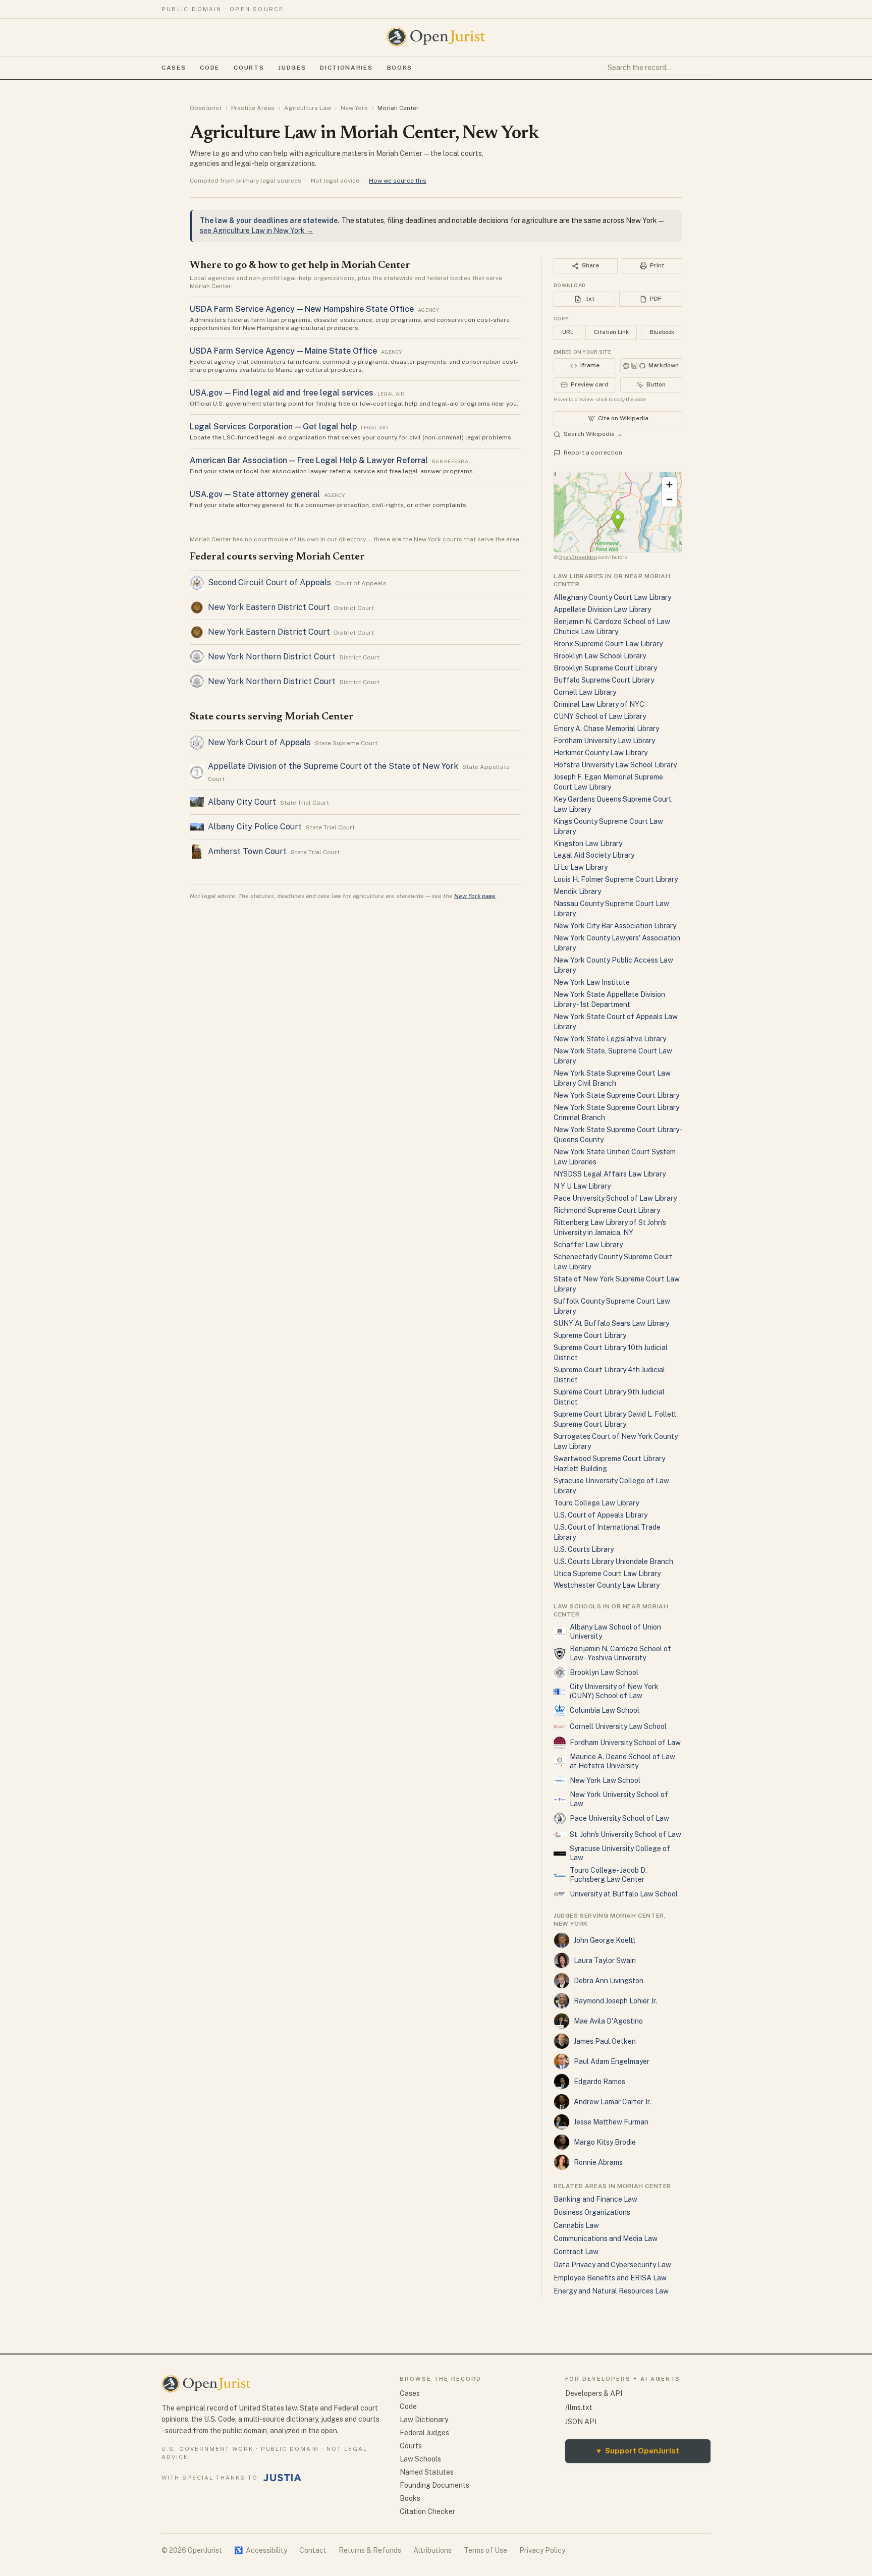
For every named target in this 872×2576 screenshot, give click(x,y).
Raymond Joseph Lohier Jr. (615, 2001)
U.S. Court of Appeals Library (601, 1515)
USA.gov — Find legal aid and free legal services (282, 393)
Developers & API (594, 2393)
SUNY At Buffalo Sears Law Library (611, 1323)
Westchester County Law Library (607, 1585)
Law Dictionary (424, 2420)
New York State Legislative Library (610, 1039)
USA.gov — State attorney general (255, 494)
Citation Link (611, 332)
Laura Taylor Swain (605, 1961)
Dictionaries (346, 68)
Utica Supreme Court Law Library (607, 1574)
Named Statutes (427, 2472)
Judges (292, 68)
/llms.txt (579, 2407)
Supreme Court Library (590, 1335)
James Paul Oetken (605, 2041)
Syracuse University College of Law (620, 1853)
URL (568, 332)
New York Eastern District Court (269, 607)
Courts (249, 68)
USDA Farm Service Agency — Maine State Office (283, 351)
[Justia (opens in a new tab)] (283, 2478)
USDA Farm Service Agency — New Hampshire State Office (302, 309)
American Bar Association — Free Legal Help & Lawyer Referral (309, 460)
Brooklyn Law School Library (600, 656)
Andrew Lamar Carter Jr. (612, 2102)
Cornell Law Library (585, 692)
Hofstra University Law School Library (615, 765)
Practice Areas (253, 108)
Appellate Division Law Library (602, 609)
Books (400, 68)
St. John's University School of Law (625, 1834)
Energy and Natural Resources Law (611, 2291)
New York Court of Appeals (259, 742)
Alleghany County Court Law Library (612, 597)
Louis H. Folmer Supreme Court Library (616, 879)
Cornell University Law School (618, 1726)
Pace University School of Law (619, 1818)
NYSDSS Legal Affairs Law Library (610, 1174)
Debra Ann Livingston (609, 1981)
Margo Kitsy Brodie (605, 2142)
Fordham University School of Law (625, 1743)
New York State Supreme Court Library (616, 1095)
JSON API (581, 2422)
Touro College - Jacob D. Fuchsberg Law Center (608, 1875)
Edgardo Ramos (599, 2082)
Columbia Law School (605, 1710)
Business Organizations (592, 2212)
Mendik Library (577, 891)
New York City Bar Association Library (615, 926)
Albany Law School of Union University (615, 1632)
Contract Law (576, 2252)
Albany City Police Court (255, 827)
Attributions (432, 2550)
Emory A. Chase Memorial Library (606, 729)
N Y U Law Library (582, 1186)
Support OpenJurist (638, 2451)
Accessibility (261, 2550)
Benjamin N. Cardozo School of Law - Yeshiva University (620, 1653)
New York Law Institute (592, 982)
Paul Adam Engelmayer (612, 2061)
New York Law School (605, 1780)
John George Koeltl (605, 1940)
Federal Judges (424, 2433)
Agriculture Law (308, 108)
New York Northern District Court (272, 657)
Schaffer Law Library (588, 1245)
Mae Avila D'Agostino (608, 2021)
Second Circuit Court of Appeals (269, 582)
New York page (475, 896)
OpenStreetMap (578, 557)
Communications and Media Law (606, 2238)
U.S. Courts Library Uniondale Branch (613, 1561)
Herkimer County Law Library (601, 753)
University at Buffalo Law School (624, 1894)
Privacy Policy (542, 2550)
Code (210, 68)
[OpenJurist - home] (436, 37)
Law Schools (420, 2459)
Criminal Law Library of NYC (599, 704)
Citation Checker (427, 2511)
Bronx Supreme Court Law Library (608, 644)
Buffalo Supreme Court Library (604, 680)
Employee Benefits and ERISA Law (610, 2278)
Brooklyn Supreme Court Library (605, 668)
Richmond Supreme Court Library (607, 1210)
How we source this (398, 181)
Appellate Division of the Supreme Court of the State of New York (333, 766)
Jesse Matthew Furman (611, 2122)
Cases (174, 68)
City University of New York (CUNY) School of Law (614, 1691)
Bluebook (662, 332)
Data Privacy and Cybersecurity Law (612, 2265)
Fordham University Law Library (604, 741)
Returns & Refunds (370, 2550)
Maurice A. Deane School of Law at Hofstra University (622, 1761)
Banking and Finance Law (595, 2199)
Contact (313, 2550)
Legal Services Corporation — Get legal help (273, 427)
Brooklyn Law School (604, 1672)
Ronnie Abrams (598, 2162)
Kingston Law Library (588, 844)
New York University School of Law (619, 1799)
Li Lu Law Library (581, 867)
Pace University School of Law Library (615, 1198)
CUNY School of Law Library (600, 716)
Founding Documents (434, 2485)
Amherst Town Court (247, 851)
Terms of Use (485, 2550)
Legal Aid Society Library (594, 855)
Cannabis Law (576, 2225)
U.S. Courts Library (584, 1549)
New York (354, 108)
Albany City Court (242, 802)
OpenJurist (206, 108)
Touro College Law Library (596, 1503)
